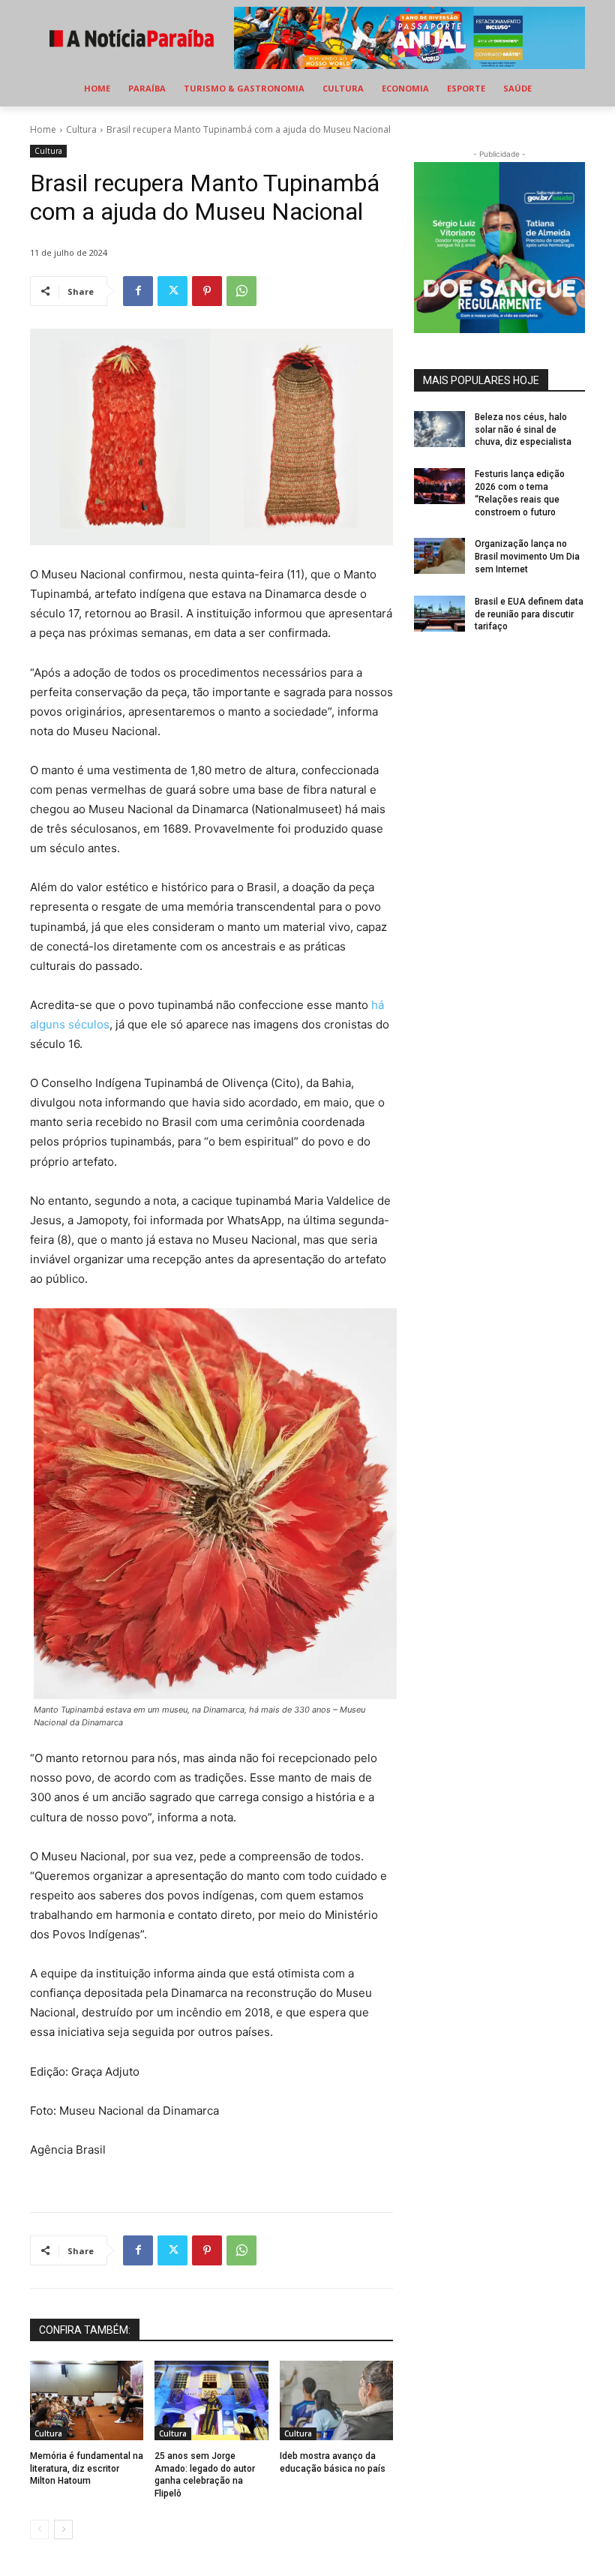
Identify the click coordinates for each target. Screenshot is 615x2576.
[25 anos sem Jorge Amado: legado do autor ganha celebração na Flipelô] (211, 2400)
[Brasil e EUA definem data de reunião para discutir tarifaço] (439, 614)
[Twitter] (172, 291)
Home (43, 129)
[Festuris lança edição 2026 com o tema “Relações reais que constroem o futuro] (439, 486)
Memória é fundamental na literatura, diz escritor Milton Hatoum (87, 2469)
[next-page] (63, 2529)
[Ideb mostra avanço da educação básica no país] (336, 2400)
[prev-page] (39, 2529)
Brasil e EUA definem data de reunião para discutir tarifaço (529, 614)
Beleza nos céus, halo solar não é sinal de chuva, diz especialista (523, 430)
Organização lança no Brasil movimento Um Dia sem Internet (527, 557)
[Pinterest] (207, 291)
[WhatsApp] (241, 291)
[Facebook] (138, 291)
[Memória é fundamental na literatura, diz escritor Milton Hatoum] (87, 2400)
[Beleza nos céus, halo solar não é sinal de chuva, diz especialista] (439, 429)
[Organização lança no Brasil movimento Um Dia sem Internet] (439, 556)
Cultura (81, 129)
